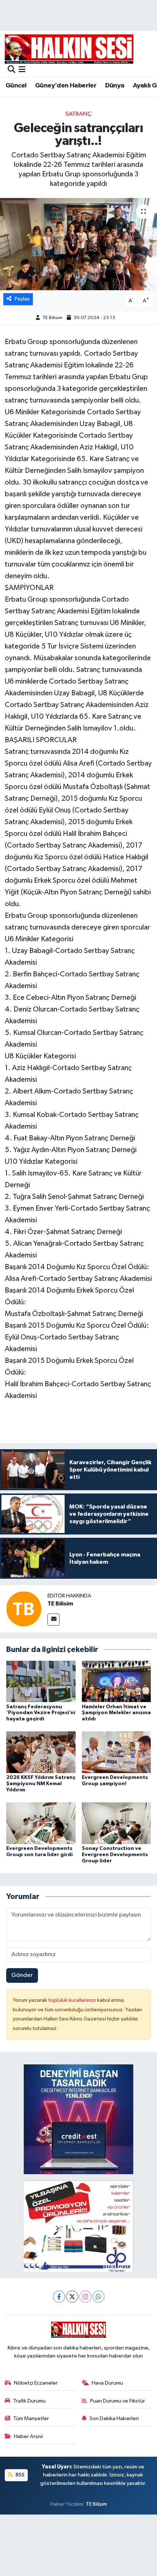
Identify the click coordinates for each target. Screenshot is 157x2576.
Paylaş (22, 299)
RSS (20, 2475)
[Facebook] (59, 2297)
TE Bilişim (96, 2504)
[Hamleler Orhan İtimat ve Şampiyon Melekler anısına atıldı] (116, 1681)
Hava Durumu (107, 2383)
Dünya (115, 86)
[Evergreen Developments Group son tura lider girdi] (41, 1823)
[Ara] (12, 70)
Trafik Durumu (29, 2401)
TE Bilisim (52, 318)
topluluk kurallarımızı (73, 2000)
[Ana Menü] (22, 70)
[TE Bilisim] (24, 1609)
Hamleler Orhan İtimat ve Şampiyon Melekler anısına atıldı (116, 1713)
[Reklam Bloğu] (78, 2119)
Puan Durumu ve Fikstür (118, 2401)
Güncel (16, 86)
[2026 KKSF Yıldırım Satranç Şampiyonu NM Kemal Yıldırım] (41, 1752)
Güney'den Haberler (66, 86)
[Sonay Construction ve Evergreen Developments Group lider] (116, 1823)
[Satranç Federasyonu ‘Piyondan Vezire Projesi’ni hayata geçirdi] (41, 1681)
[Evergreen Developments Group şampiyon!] (116, 1752)
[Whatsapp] (98, 2297)
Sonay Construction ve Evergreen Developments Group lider (115, 1855)
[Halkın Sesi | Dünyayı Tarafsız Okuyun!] (69, 49)
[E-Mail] (53, 1620)
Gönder (22, 1975)
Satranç (78, 114)
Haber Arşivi (28, 2436)
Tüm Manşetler (31, 2418)
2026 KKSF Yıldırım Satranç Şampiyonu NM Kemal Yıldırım (41, 1784)
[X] (72, 2297)
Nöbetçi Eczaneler (36, 2383)
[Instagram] (85, 2297)
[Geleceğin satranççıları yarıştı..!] (78, 244)
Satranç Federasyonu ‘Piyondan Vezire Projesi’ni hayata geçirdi (41, 1713)
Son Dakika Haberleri (114, 2418)
